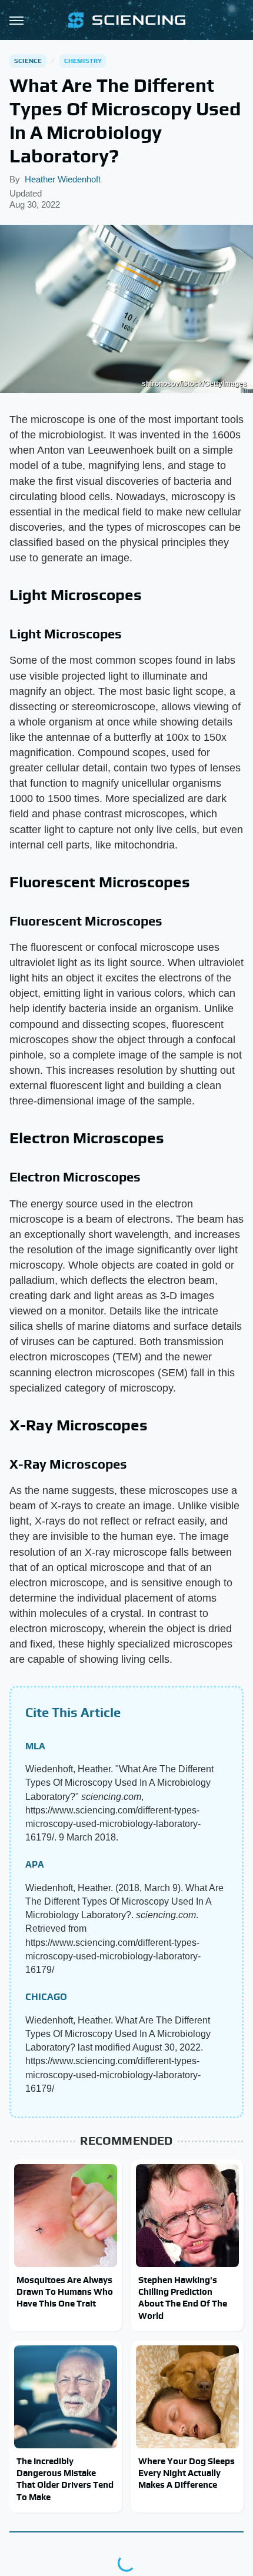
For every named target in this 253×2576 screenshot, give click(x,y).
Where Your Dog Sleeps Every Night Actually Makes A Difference (187, 2473)
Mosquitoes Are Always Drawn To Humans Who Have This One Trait (65, 2292)
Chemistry (83, 61)
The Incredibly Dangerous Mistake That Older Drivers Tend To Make (65, 2479)
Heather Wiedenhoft (63, 179)
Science (28, 61)
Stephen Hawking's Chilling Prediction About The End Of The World (183, 2298)
